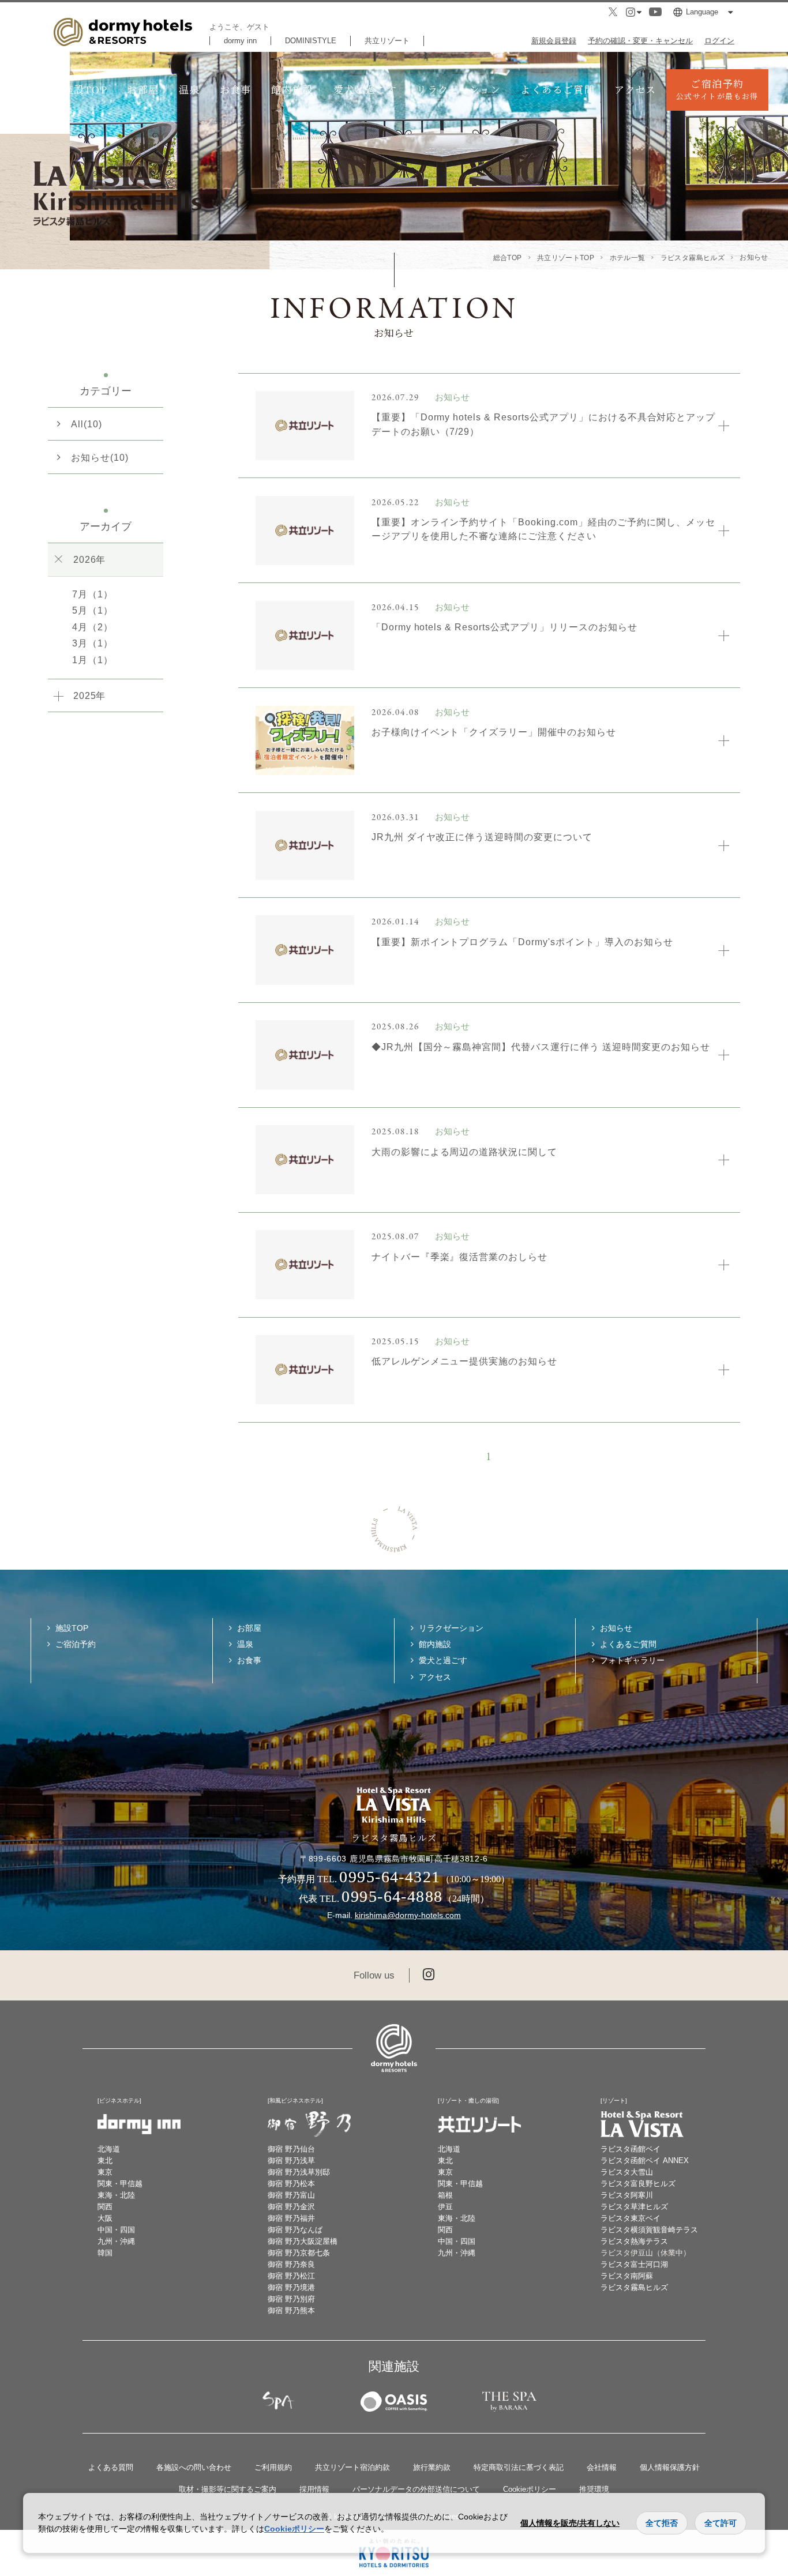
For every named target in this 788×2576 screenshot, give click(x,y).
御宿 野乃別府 (291, 2299)
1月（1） (93, 660)
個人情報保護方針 (670, 2467)
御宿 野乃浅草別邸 (299, 2172)
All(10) (87, 424)
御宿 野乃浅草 (291, 2161)
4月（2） (93, 627)
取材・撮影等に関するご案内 (228, 2489)
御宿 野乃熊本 (291, 2310)
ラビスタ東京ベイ (631, 2218)
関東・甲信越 (120, 2184)
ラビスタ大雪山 (627, 2172)
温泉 (190, 89)
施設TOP (85, 89)
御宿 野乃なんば (295, 2230)
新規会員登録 (554, 41)
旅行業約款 (432, 2467)
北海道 (109, 2149)
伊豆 (445, 2207)
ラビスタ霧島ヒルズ (634, 2287)
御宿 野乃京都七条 (299, 2253)
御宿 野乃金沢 (291, 2207)
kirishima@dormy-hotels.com (408, 1915)
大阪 (105, 2218)
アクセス (635, 89)
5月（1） (93, 610)
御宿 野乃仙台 (291, 2149)
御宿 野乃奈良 (291, 2264)
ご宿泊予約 (717, 89)
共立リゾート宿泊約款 (352, 2467)
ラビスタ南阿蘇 (627, 2276)
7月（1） (93, 594)
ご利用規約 (273, 2467)
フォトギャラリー (632, 1660)
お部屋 (143, 89)
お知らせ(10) (100, 457)
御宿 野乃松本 (291, 2184)
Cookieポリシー (530, 2489)
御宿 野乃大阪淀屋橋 (303, 2241)
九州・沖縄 (116, 2241)
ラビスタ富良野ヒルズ (638, 2184)
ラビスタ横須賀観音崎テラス (649, 2230)
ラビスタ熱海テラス (634, 2241)
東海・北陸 (116, 2195)
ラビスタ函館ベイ (631, 2149)
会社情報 (602, 2467)
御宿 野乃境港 (291, 2287)
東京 (105, 2172)
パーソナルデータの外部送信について (416, 2489)
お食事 (236, 89)
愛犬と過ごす (365, 89)
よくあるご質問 (558, 89)
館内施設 (292, 89)
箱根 (445, 2195)
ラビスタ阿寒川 (627, 2195)
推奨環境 (594, 2489)
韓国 (105, 2253)
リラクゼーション (459, 89)
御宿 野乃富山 (291, 2195)
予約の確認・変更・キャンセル (640, 41)
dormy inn (240, 41)
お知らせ (616, 1628)
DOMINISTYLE (311, 41)
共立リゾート (387, 41)
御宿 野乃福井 (291, 2218)
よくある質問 (111, 2467)
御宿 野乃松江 (291, 2276)
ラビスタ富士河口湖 (634, 2264)
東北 (105, 2161)
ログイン (719, 41)
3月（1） (93, 643)
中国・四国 (116, 2230)
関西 (105, 2207)
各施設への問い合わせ (194, 2467)
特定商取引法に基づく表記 (519, 2467)
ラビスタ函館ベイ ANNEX (645, 2161)
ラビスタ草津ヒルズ (634, 2207)
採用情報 (314, 2489)
